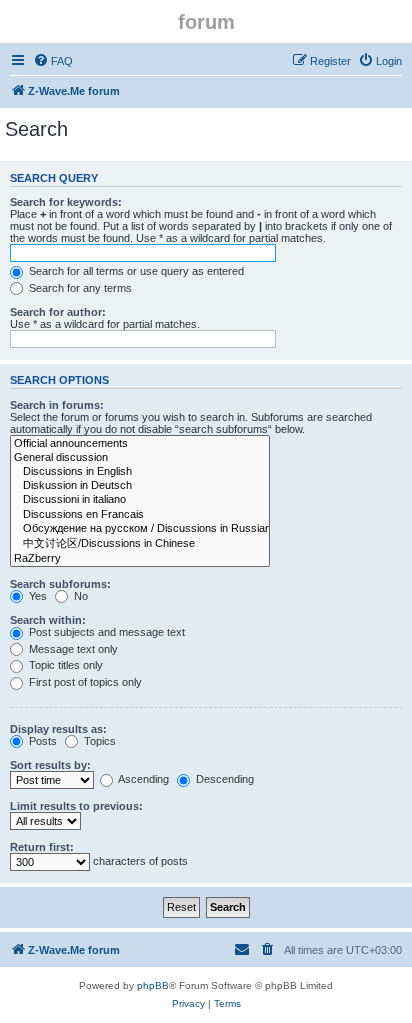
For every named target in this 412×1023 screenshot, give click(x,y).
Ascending (142, 779)
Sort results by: (50, 765)
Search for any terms (79, 288)
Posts (41, 741)
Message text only (72, 649)
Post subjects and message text (105, 632)
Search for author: (58, 312)
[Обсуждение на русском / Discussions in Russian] (140, 529)
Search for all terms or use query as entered (135, 271)
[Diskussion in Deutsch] (140, 486)
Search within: (48, 620)
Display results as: (58, 729)
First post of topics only (84, 682)
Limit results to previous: (76, 806)
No (79, 596)
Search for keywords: (66, 202)
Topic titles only (64, 665)
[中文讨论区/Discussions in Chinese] (140, 544)
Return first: (42, 847)
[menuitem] (53, 61)
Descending (223, 779)
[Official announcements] (140, 444)
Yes (36, 596)
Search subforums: (60, 584)
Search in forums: (57, 405)
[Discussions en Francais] (140, 515)
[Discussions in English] (140, 472)
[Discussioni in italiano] (140, 500)
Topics (98, 741)
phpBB (153, 985)
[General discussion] (140, 458)
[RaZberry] (140, 559)
